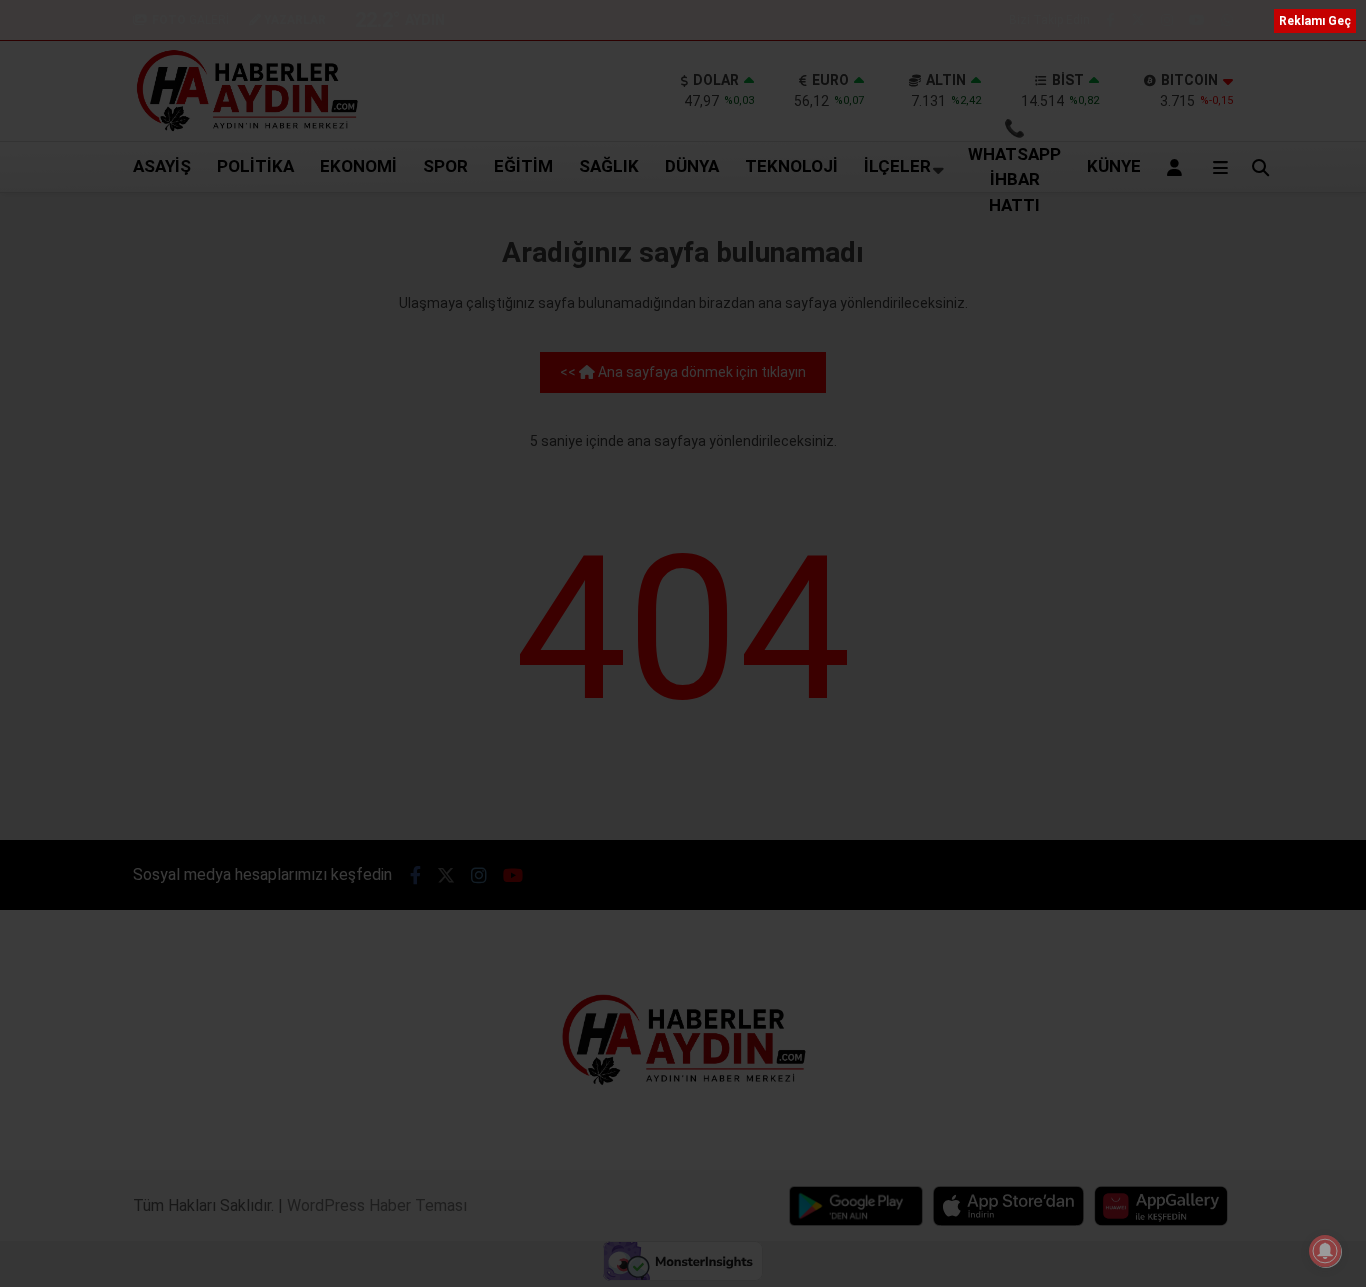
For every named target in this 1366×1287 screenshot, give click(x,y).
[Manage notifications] (1325, 1251)
